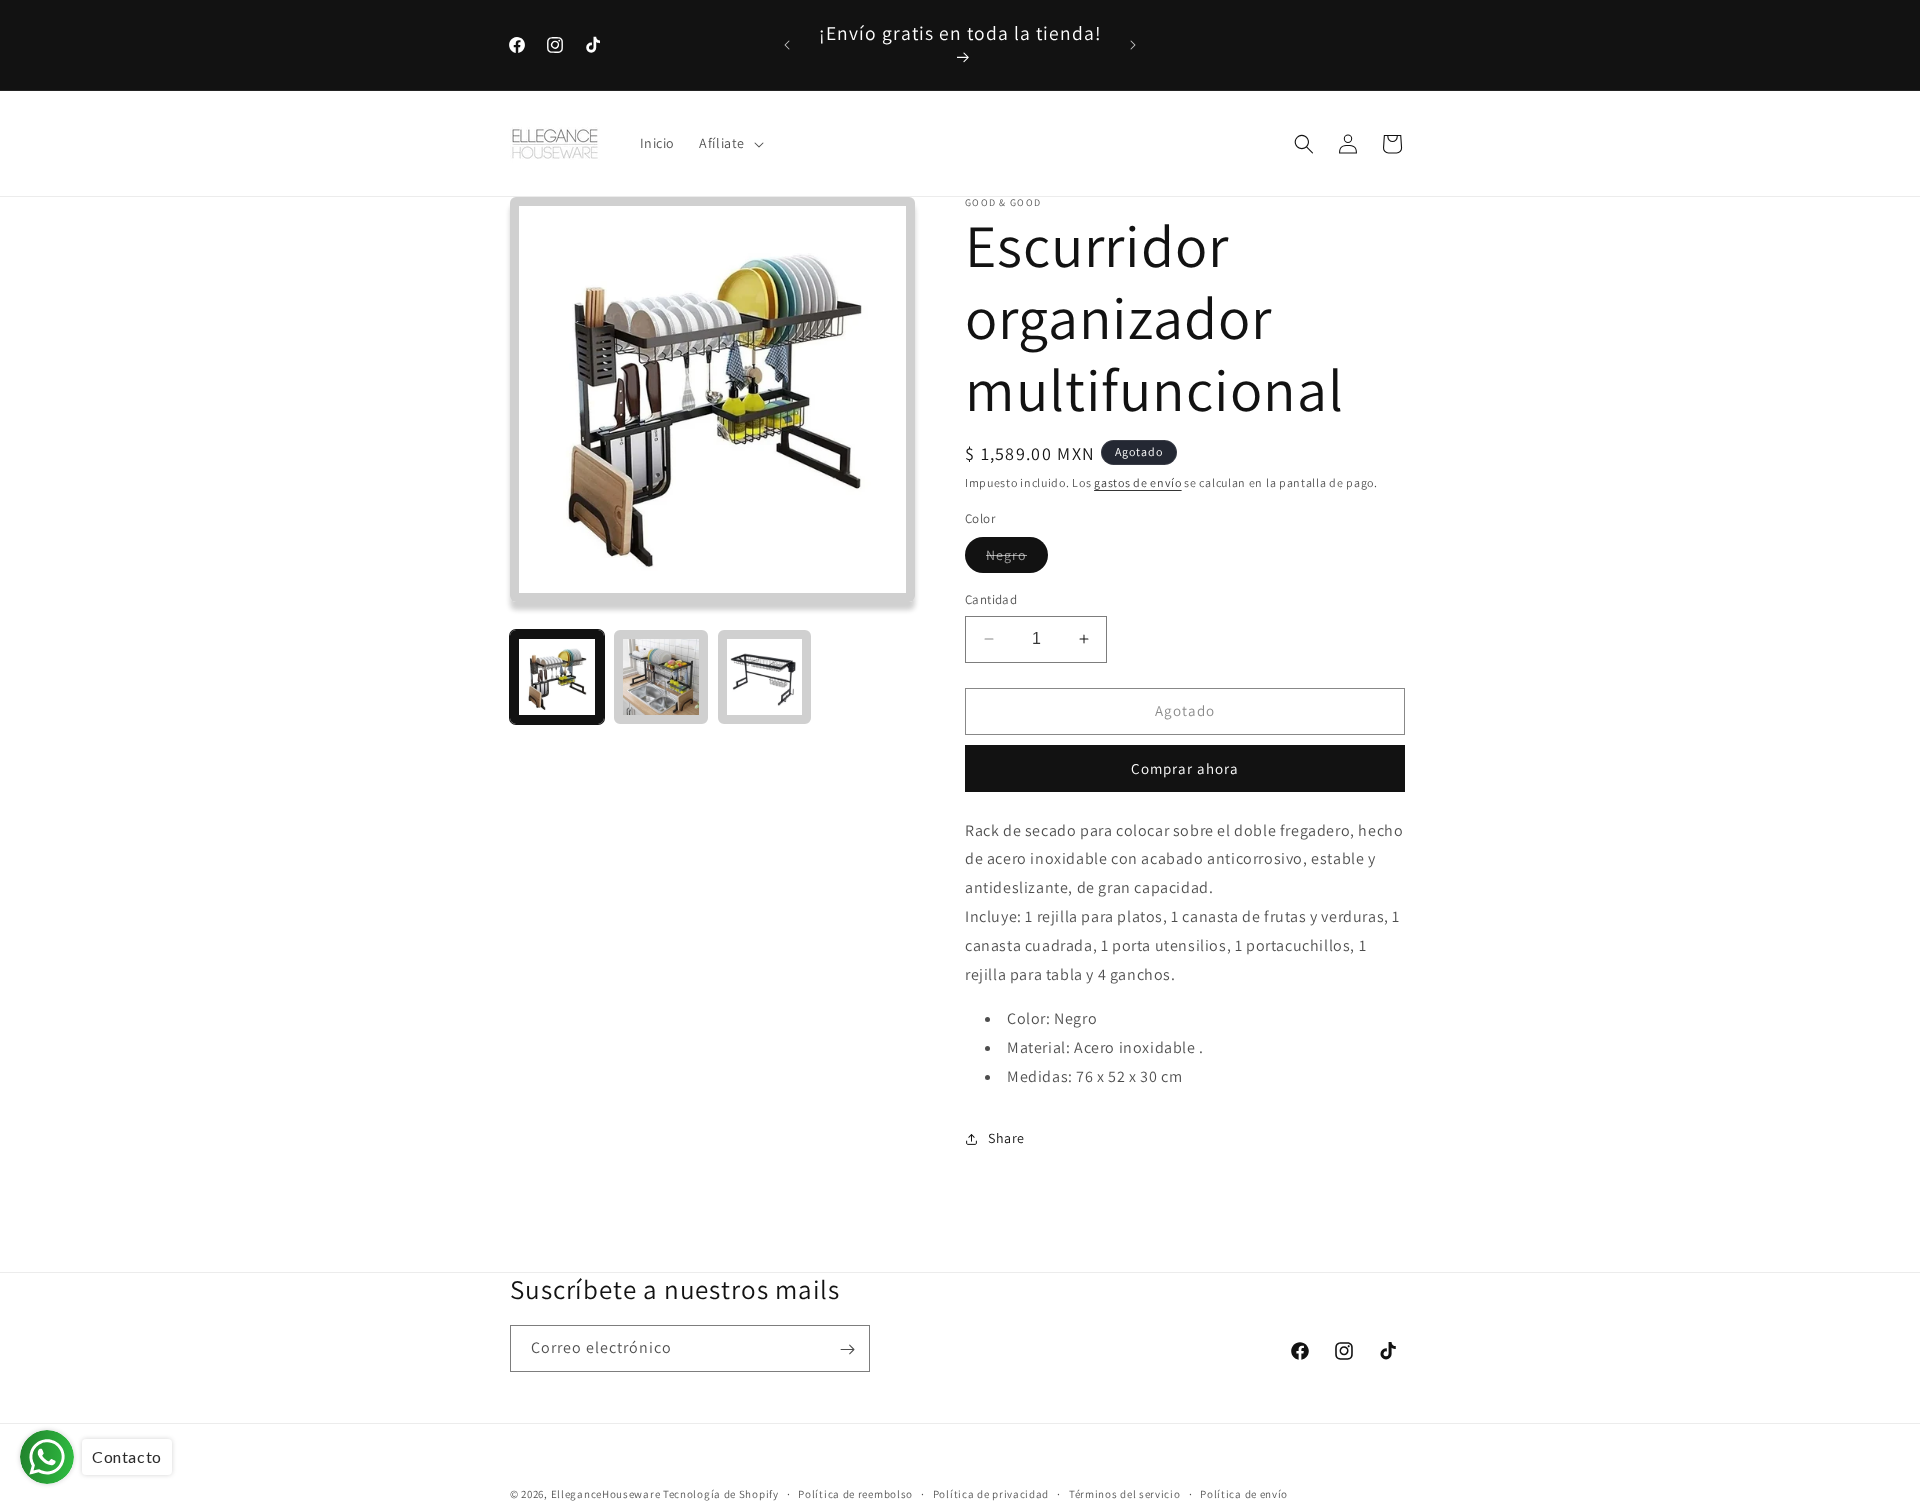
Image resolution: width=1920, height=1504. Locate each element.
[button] (729, 144)
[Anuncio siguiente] (1133, 45)
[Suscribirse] (847, 1349)
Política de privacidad (991, 1493)
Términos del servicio (1125, 1493)
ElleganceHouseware (606, 1494)
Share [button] (1006, 1138)
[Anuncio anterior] (787, 45)
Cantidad (991, 599)
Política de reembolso (855, 1493)
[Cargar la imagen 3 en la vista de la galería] (765, 677)
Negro (1017, 559)
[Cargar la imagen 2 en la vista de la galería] (661, 677)
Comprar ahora (1185, 768)
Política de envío (1244, 1493)
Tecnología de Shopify (721, 1494)
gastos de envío (1138, 482)
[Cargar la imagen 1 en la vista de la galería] (557, 677)
